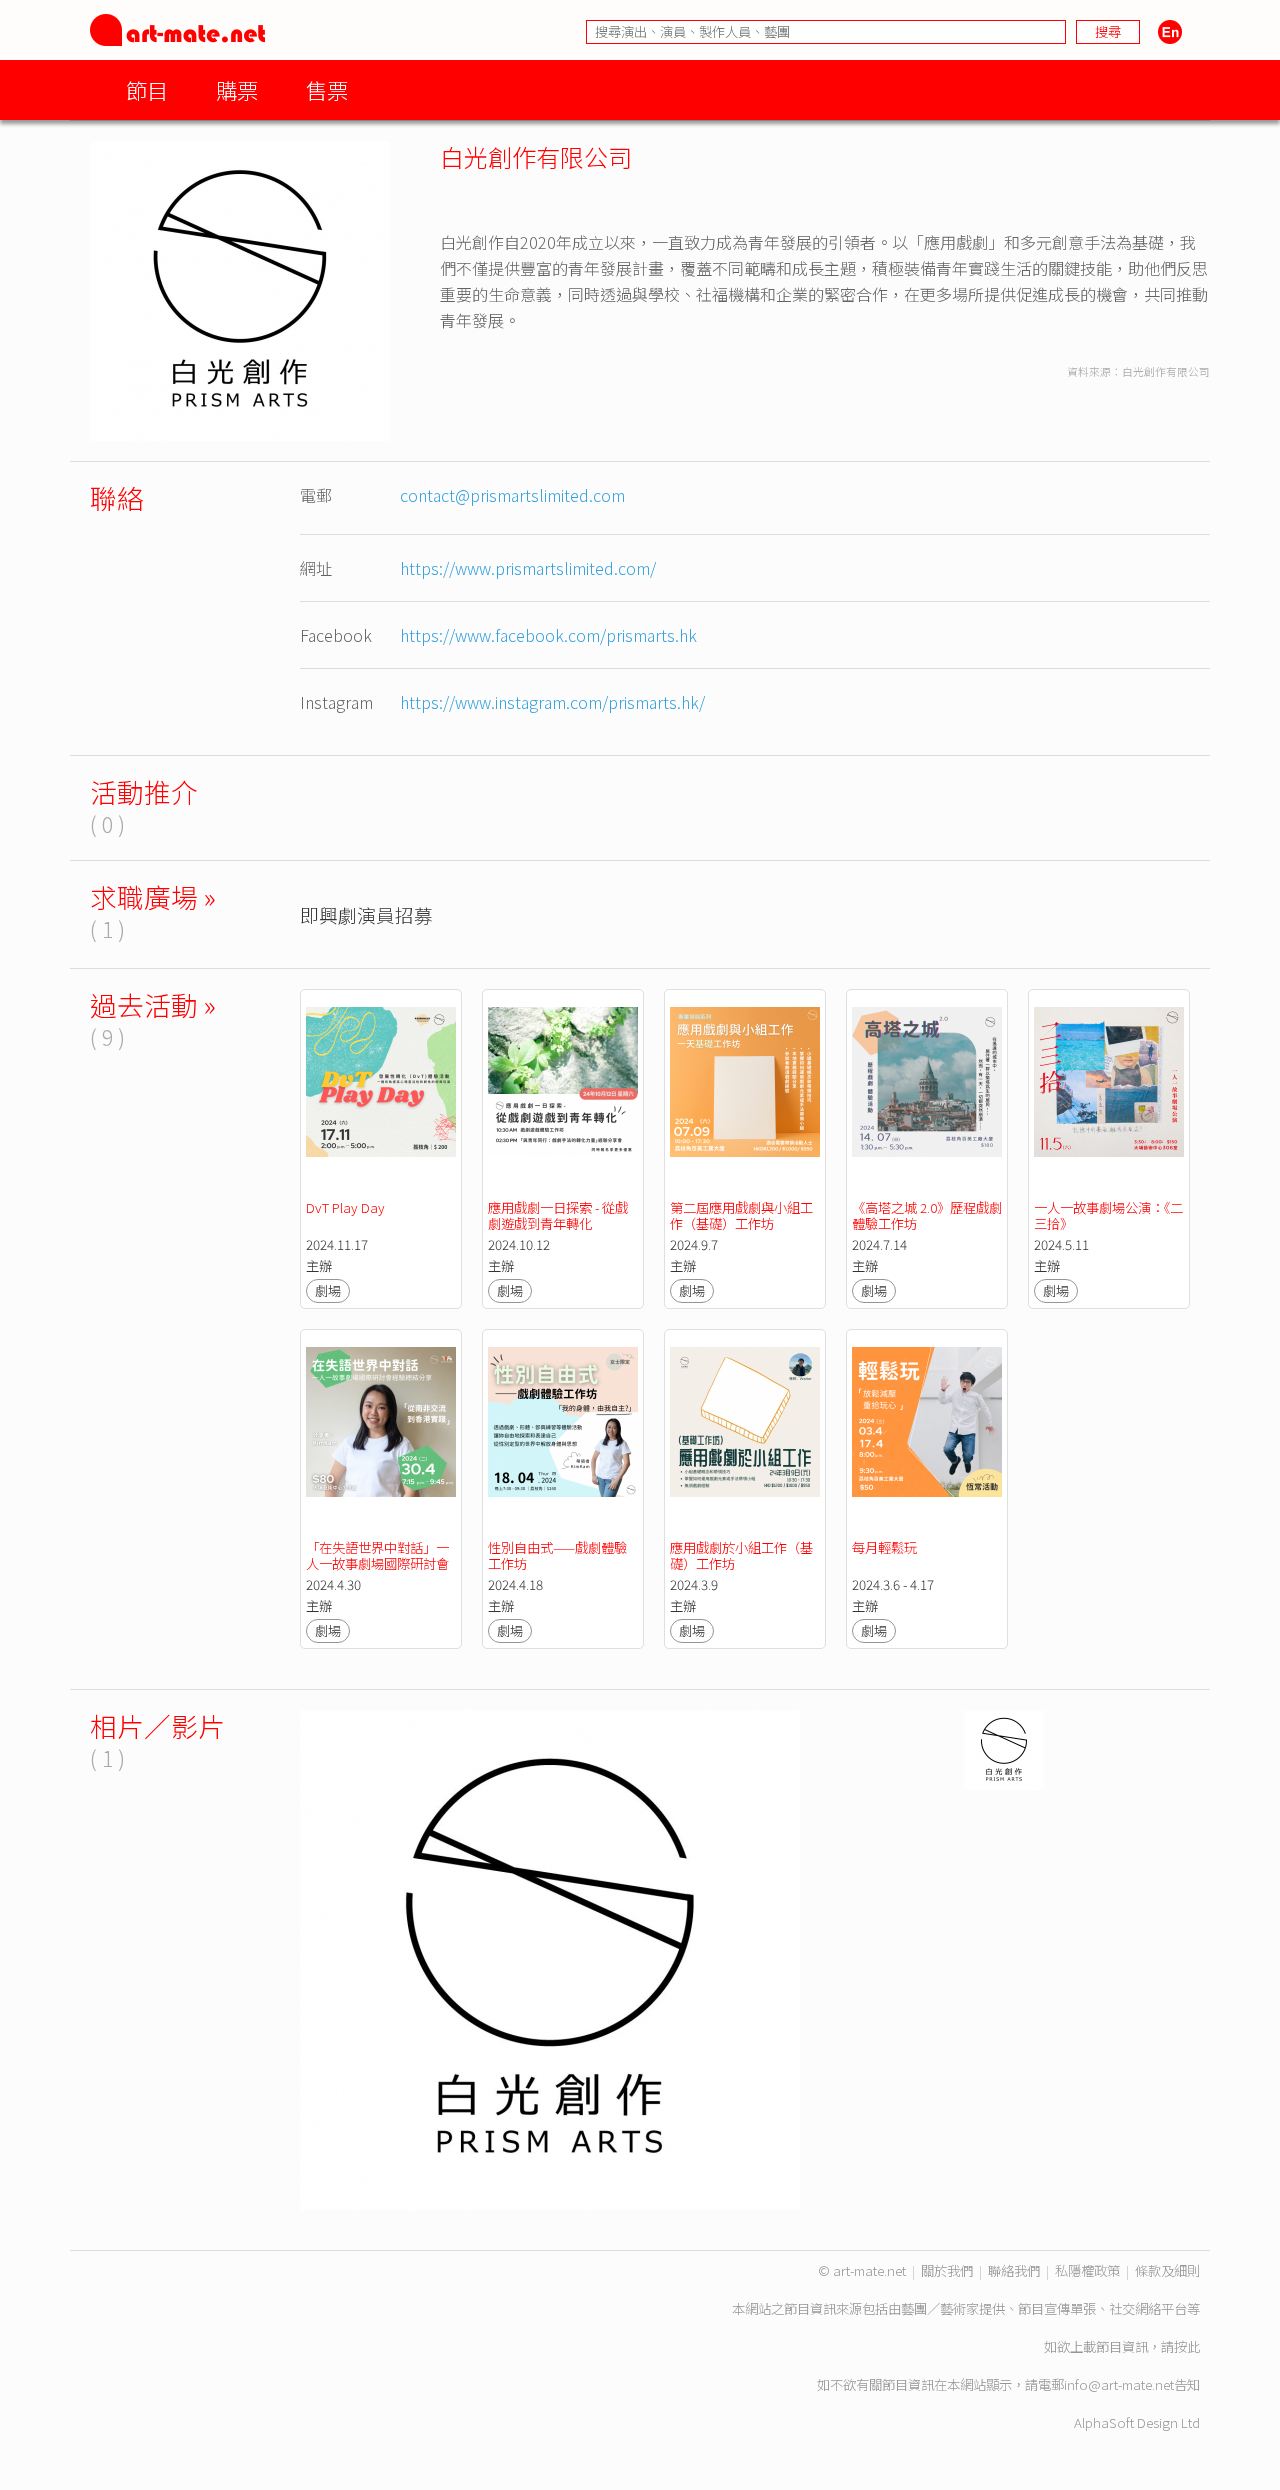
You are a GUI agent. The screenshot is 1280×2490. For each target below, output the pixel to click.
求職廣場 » (153, 896)
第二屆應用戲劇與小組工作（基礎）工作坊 (741, 1215)
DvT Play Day (345, 1207)
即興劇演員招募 (366, 914)
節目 (147, 89)
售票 (327, 89)
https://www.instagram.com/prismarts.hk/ (552, 702)
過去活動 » (153, 1004)
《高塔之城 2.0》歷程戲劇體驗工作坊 (927, 1215)
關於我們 (947, 2270)
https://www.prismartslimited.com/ (528, 568)
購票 (237, 89)
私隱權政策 (1087, 2270)
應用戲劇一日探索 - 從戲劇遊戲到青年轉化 (558, 1215)
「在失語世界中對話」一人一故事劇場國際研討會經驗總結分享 (377, 1563)
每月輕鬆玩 (884, 1547)
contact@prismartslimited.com (512, 495)
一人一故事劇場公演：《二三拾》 (1108, 1215)
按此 (1187, 2346)
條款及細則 (1167, 2270)
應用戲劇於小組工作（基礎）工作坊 (741, 1555)
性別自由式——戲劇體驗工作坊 (557, 1555)
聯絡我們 (1014, 2270)
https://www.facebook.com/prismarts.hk (548, 635)
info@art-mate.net (1119, 2384)
